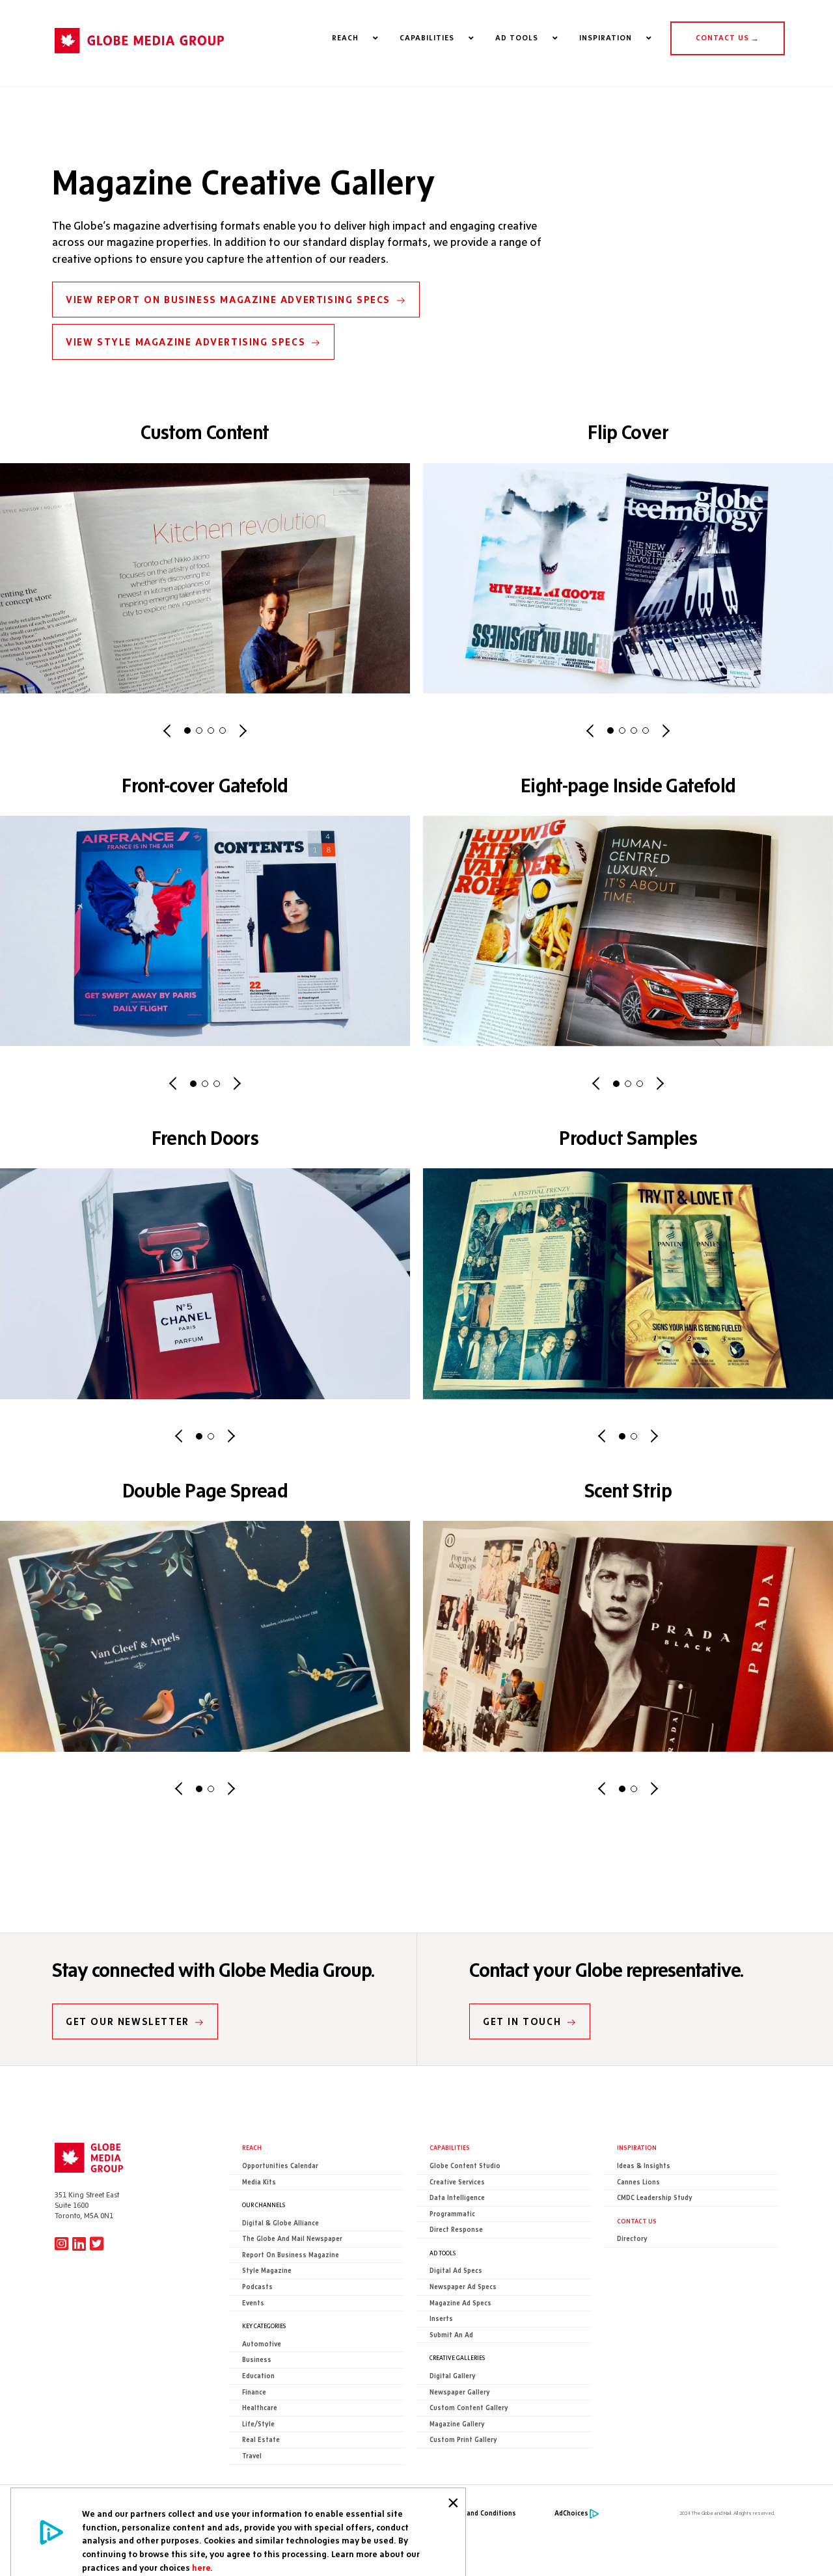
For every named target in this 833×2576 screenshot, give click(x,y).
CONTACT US (728, 38)
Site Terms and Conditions (473, 2513)
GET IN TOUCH (522, 2021)
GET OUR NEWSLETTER (128, 2021)
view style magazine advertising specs (185, 342)
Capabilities (450, 2147)
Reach (252, 2147)
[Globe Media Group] (139, 59)
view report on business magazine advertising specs (228, 300)
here (201, 2568)
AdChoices (571, 2513)
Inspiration (637, 2147)
